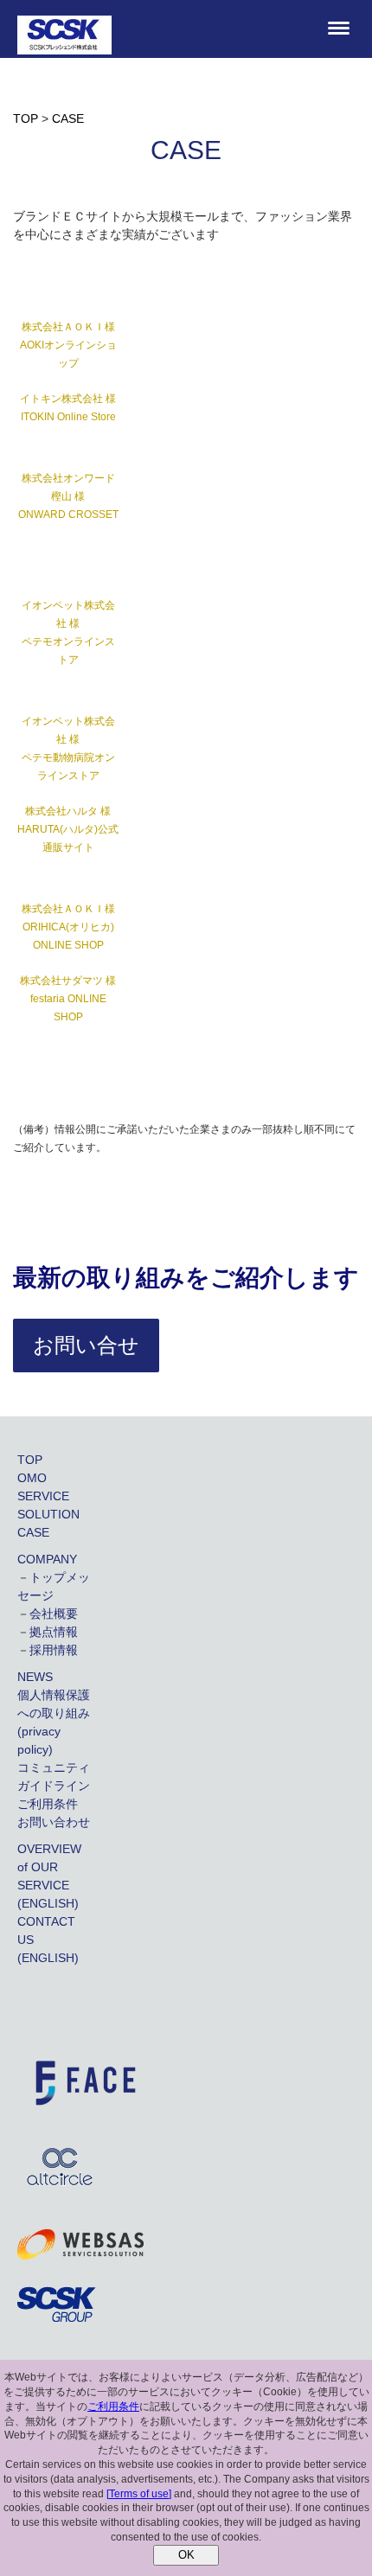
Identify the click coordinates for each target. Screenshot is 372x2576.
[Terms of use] (139, 2494)
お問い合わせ (54, 1822)
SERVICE (43, 1496)
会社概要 (54, 1614)
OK (186, 2555)
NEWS (35, 1677)
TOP (30, 1460)
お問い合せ (86, 1345)
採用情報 (54, 1650)
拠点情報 (54, 1632)
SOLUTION (48, 1514)
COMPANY (47, 1559)
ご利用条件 (48, 1804)
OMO (32, 1478)
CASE (33, 1532)
